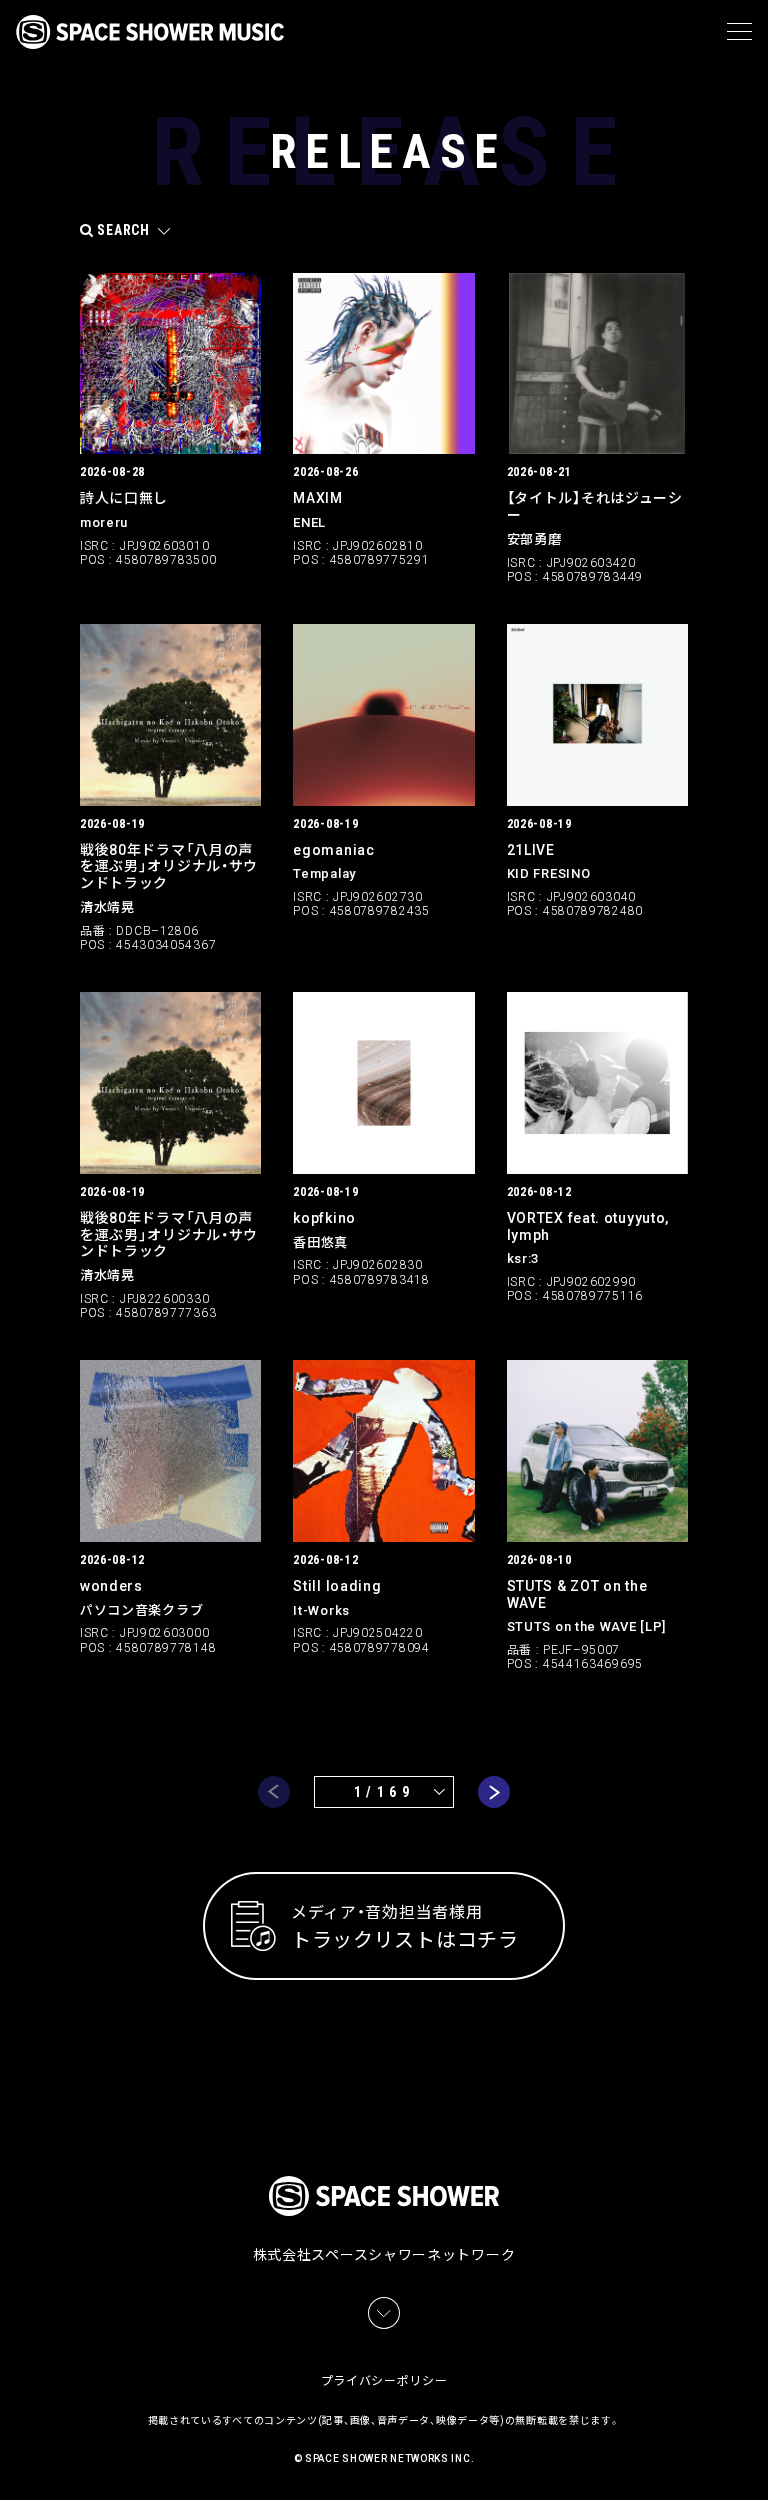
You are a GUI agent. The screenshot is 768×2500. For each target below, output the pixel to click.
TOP (756, 2460)
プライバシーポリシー (384, 2381)
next (494, 1792)
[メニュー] (739, 32)
